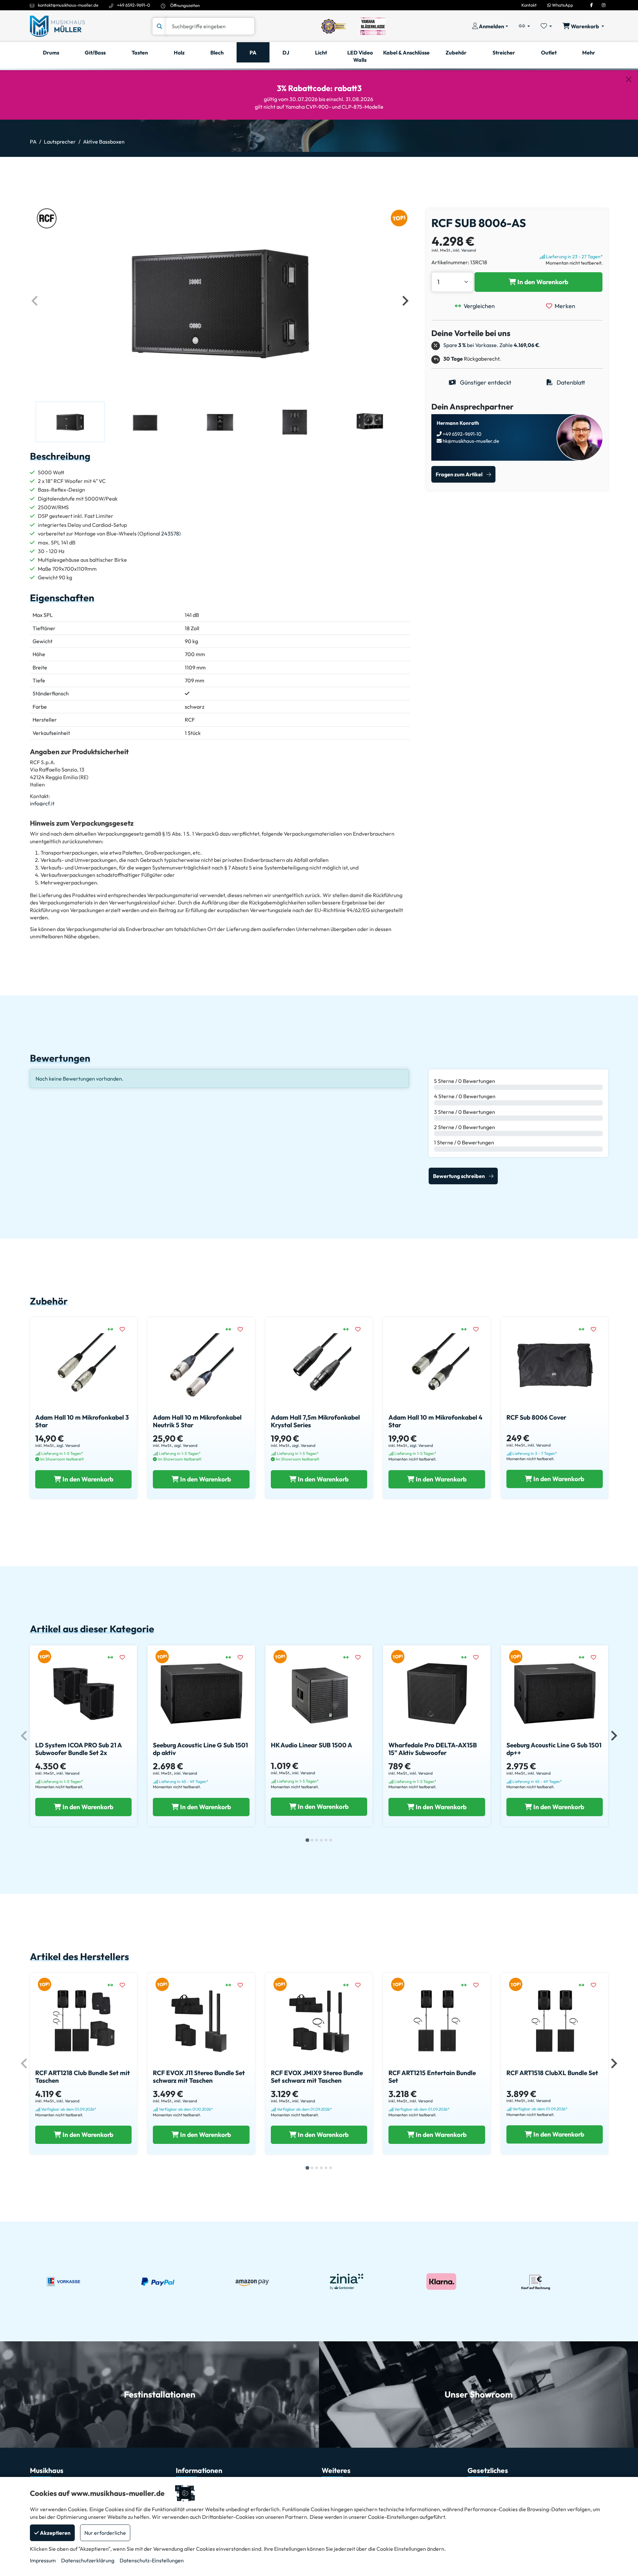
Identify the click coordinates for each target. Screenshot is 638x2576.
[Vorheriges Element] (35, 301)
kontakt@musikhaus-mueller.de (68, 5)
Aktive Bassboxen (104, 142)
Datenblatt (570, 382)
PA (33, 142)
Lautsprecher (60, 142)
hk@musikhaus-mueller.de (470, 441)
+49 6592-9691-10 (462, 434)
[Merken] (126, 1329)
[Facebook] (591, 5)
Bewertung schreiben (459, 1176)
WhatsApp (562, 5)
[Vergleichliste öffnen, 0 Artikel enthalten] (524, 26)
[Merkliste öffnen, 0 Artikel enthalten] (546, 26)
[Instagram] (604, 5)
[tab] (307, 1840)
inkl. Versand (464, 250)
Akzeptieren (55, 2533)
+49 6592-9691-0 (134, 5)
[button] (70, 422)
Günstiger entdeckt (485, 382)
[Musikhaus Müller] (57, 26)
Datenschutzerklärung (88, 2560)
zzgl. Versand (68, 1445)
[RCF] (47, 218)
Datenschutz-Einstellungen (152, 2560)
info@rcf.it (42, 803)
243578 (170, 533)
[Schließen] (629, 79)
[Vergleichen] (114, 1329)
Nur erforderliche (105, 2533)
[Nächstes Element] (405, 301)
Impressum (43, 2560)
